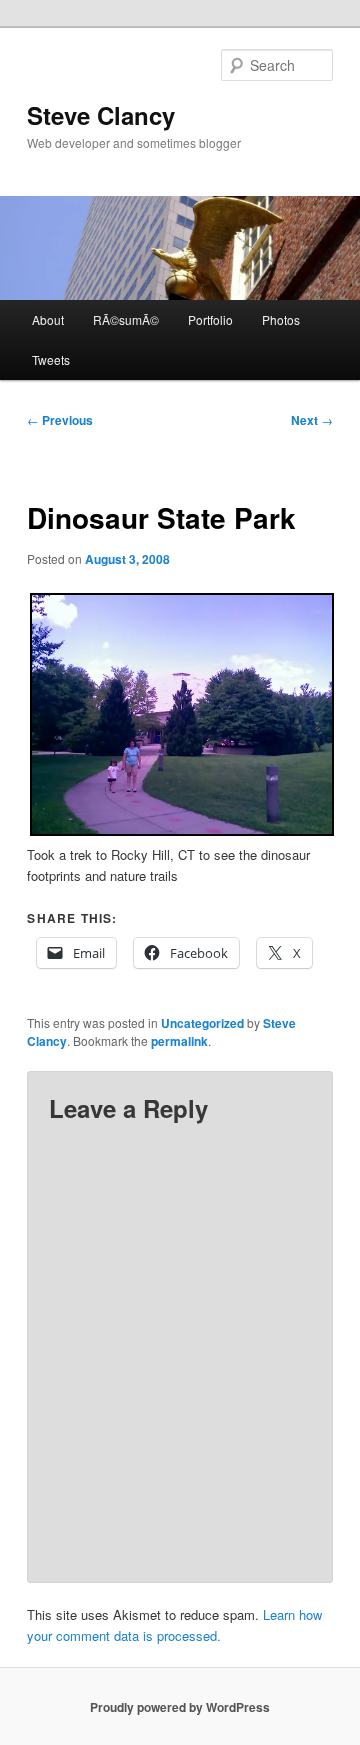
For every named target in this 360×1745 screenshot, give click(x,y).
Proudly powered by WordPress (180, 1707)
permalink (179, 1041)
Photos (281, 319)
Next (312, 420)
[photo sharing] (181, 830)
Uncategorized (202, 1023)
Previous (60, 420)
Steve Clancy (101, 115)
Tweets (51, 359)
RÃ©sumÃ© (126, 319)
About (48, 319)
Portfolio (210, 319)
